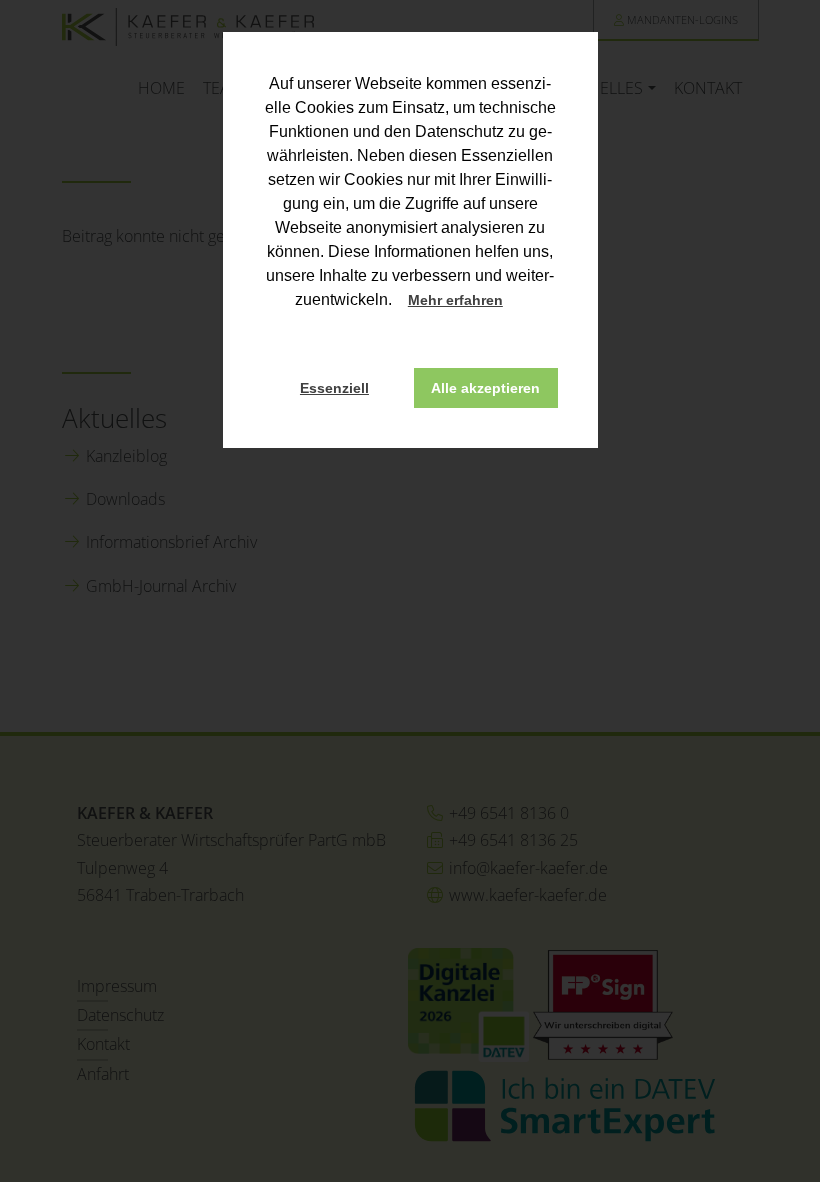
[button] (521, 302)
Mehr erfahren (455, 300)
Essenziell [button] (334, 388)
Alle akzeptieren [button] (485, 388)
